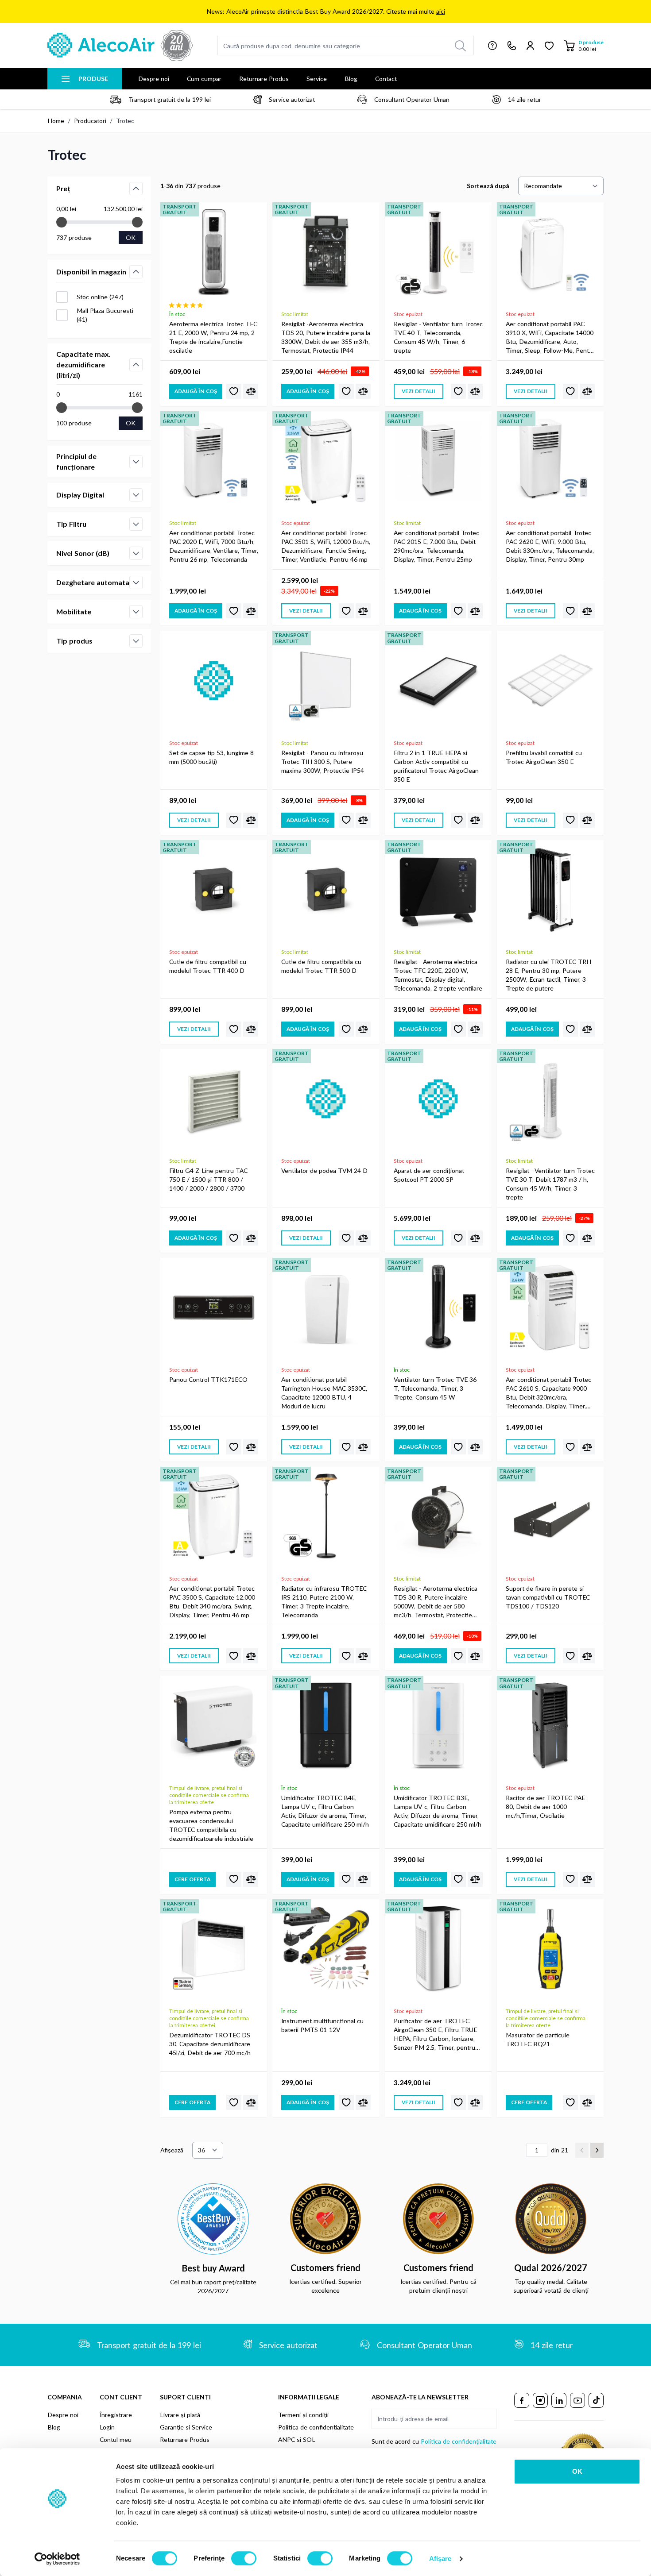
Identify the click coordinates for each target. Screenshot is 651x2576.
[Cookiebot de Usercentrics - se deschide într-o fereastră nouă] (57, 2559)
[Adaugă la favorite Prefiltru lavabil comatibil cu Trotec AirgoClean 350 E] (570, 820)
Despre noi (154, 79)
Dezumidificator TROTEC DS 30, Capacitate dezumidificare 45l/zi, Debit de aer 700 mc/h (210, 2044)
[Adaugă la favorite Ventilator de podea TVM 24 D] (346, 1238)
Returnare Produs (264, 79)
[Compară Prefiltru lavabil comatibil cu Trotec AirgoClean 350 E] (587, 820)
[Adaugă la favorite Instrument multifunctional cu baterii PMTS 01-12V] (346, 2102)
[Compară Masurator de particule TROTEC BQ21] (587, 2102)
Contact (386, 79)
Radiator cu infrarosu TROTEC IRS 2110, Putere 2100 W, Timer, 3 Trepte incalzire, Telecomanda (324, 1602)
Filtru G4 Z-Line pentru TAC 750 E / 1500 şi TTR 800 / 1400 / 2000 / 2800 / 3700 (208, 1179)
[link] (582, 2150)
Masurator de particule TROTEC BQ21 (538, 2039)
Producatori (90, 121)
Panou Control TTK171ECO (208, 1379)
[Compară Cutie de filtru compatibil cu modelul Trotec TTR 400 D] (251, 1029)
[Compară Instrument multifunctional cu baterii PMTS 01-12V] (363, 2102)
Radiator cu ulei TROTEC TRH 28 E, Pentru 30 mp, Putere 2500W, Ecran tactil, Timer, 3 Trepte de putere (548, 975)
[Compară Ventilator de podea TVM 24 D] (363, 1238)
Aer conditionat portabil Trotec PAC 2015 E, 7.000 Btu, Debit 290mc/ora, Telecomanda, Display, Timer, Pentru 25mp (436, 546)
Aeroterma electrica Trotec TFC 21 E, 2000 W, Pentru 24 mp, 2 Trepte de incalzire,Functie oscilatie (213, 337)
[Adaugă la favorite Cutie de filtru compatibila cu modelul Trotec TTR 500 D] (346, 1029)
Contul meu (116, 2439)
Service (317, 79)
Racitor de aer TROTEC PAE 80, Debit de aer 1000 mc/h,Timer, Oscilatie (545, 1807)
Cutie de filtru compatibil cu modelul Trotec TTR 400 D (208, 966)
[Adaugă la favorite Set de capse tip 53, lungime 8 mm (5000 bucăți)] (234, 820)
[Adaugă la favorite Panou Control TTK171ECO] (234, 1447)
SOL (309, 2439)
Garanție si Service (186, 2427)
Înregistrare (116, 2415)
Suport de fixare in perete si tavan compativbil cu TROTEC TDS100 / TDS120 (548, 1597)
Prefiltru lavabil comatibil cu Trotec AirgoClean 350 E (544, 757)
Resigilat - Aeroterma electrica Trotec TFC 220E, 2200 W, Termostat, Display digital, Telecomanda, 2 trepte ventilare (438, 975)
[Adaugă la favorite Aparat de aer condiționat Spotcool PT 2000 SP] (458, 1238)
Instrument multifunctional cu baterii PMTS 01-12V (322, 2025)
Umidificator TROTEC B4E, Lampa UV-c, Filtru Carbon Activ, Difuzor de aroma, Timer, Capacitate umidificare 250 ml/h (325, 1811)
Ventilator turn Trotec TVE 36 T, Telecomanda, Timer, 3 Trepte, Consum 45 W (435, 1388)
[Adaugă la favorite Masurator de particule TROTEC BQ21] (570, 2102)
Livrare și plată (180, 2415)
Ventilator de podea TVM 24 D (324, 1170)
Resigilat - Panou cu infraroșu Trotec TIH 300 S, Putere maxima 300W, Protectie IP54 (323, 762)
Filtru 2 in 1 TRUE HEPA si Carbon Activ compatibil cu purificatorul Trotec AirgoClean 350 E (436, 766)
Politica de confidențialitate (316, 2427)
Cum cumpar (204, 79)
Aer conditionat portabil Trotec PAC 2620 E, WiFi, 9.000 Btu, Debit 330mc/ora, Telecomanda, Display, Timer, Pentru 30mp (550, 546)
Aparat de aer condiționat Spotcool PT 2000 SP (429, 1175)
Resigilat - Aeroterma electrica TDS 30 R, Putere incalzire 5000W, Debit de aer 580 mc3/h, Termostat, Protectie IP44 (436, 1602)
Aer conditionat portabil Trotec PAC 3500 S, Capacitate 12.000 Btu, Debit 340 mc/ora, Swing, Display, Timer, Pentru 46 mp (212, 1602)
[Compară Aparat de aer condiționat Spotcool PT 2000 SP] (475, 1238)
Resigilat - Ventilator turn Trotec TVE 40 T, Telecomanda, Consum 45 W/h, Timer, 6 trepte (438, 337)
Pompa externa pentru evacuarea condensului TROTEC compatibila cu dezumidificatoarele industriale (211, 1825)
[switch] (244, 2558)
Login (107, 2427)
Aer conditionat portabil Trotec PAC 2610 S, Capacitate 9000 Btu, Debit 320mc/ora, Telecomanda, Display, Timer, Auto (548, 1393)
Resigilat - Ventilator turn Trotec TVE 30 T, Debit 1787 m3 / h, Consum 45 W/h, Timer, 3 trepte (550, 1184)
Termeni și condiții (303, 2415)
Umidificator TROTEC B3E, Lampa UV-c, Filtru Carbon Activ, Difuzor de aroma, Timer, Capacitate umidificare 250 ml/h (438, 1811)
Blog (351, 79)
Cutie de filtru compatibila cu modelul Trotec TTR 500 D (321, 966)
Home (56, 121)
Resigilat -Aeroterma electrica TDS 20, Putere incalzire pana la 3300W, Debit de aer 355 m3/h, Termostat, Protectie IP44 (326, 337)
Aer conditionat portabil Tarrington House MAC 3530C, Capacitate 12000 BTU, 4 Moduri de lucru (324, 1393)
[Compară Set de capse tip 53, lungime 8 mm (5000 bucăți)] (251, 820)
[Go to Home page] (120, 46)
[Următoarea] (597, 2150)
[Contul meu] (530, 46)
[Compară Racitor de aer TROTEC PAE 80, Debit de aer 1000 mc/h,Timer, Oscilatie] (587, 1879)
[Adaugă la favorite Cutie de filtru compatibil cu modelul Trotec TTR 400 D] (234, 1029)
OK (577, 2471)
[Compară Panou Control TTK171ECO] (251, 1447)
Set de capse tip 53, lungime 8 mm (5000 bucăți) (211, 757)
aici (441, 11)
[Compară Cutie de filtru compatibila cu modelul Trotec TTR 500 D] (363, 1029)
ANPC (287, 2439)
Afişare (440, 2559)
